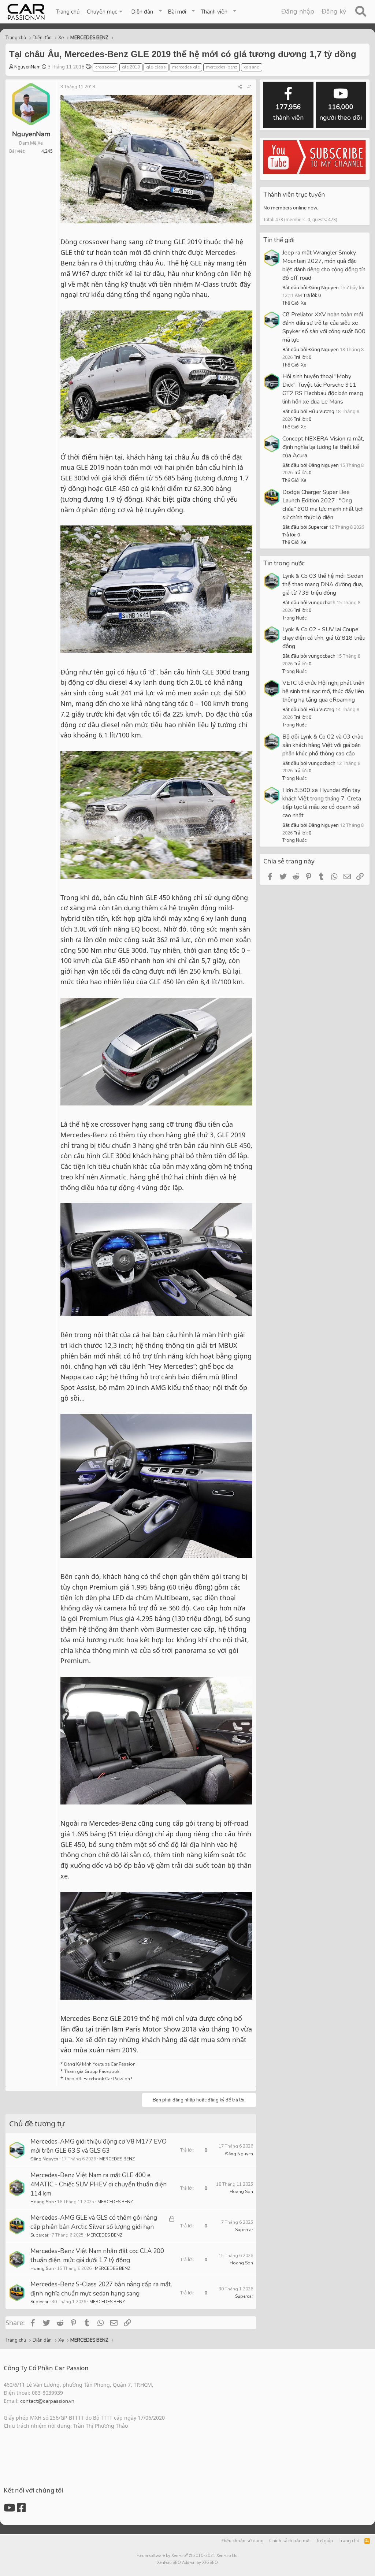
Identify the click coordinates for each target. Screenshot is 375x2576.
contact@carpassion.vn (47, 2401)
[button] (105, 12)
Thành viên (214, 12)
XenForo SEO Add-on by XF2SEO (187, 2563)
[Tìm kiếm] (361, 12)
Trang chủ (68, 12)
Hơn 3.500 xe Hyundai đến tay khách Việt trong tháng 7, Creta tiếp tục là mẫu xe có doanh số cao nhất (322, 803)
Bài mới (177, 12)
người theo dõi (341, 112)
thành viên (288, 112)
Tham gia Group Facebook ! (92, 2071)
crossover (105, 67)
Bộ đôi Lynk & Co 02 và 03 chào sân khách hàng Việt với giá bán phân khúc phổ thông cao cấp (323, 745)
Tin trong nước (284, 563)
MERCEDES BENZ (117, 2159)
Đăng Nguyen (44, 2159)
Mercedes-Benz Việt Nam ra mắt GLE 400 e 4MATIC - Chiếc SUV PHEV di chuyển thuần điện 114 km (99, 2184)
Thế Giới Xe (294, 303)
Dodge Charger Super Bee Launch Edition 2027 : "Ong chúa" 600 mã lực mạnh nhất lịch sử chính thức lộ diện (323, 505)
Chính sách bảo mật (290, 2541)
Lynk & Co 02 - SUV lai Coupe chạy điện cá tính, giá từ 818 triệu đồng (324, 638)
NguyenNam (27, 67)
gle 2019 (131, 67)
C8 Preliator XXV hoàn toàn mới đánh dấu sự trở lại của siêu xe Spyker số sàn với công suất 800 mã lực (324, 327)
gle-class (156, 67)
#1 (250, 87)
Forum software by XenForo (188, 2556)
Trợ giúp (325, 2541)
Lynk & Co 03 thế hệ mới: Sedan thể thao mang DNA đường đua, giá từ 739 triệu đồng (323, 584)
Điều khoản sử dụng (243, 2541)
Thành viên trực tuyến (294, 195)
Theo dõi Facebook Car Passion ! (98, 2079)
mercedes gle (186, 67)
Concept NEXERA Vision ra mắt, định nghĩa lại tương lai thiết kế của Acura (323, 447)
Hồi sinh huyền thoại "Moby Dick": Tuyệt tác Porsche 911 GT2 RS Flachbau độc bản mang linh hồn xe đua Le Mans (323, 389)
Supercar (39, 2235)
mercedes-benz (222, 67)
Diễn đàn (142, 12)
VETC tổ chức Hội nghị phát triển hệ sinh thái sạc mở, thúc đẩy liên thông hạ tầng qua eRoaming (323, 691)
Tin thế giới (279, 240)
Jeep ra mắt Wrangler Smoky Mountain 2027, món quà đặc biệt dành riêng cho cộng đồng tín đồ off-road (324, 265)
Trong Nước (294, 618)
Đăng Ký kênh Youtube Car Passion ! (101, 2064)
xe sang (252, 67)
